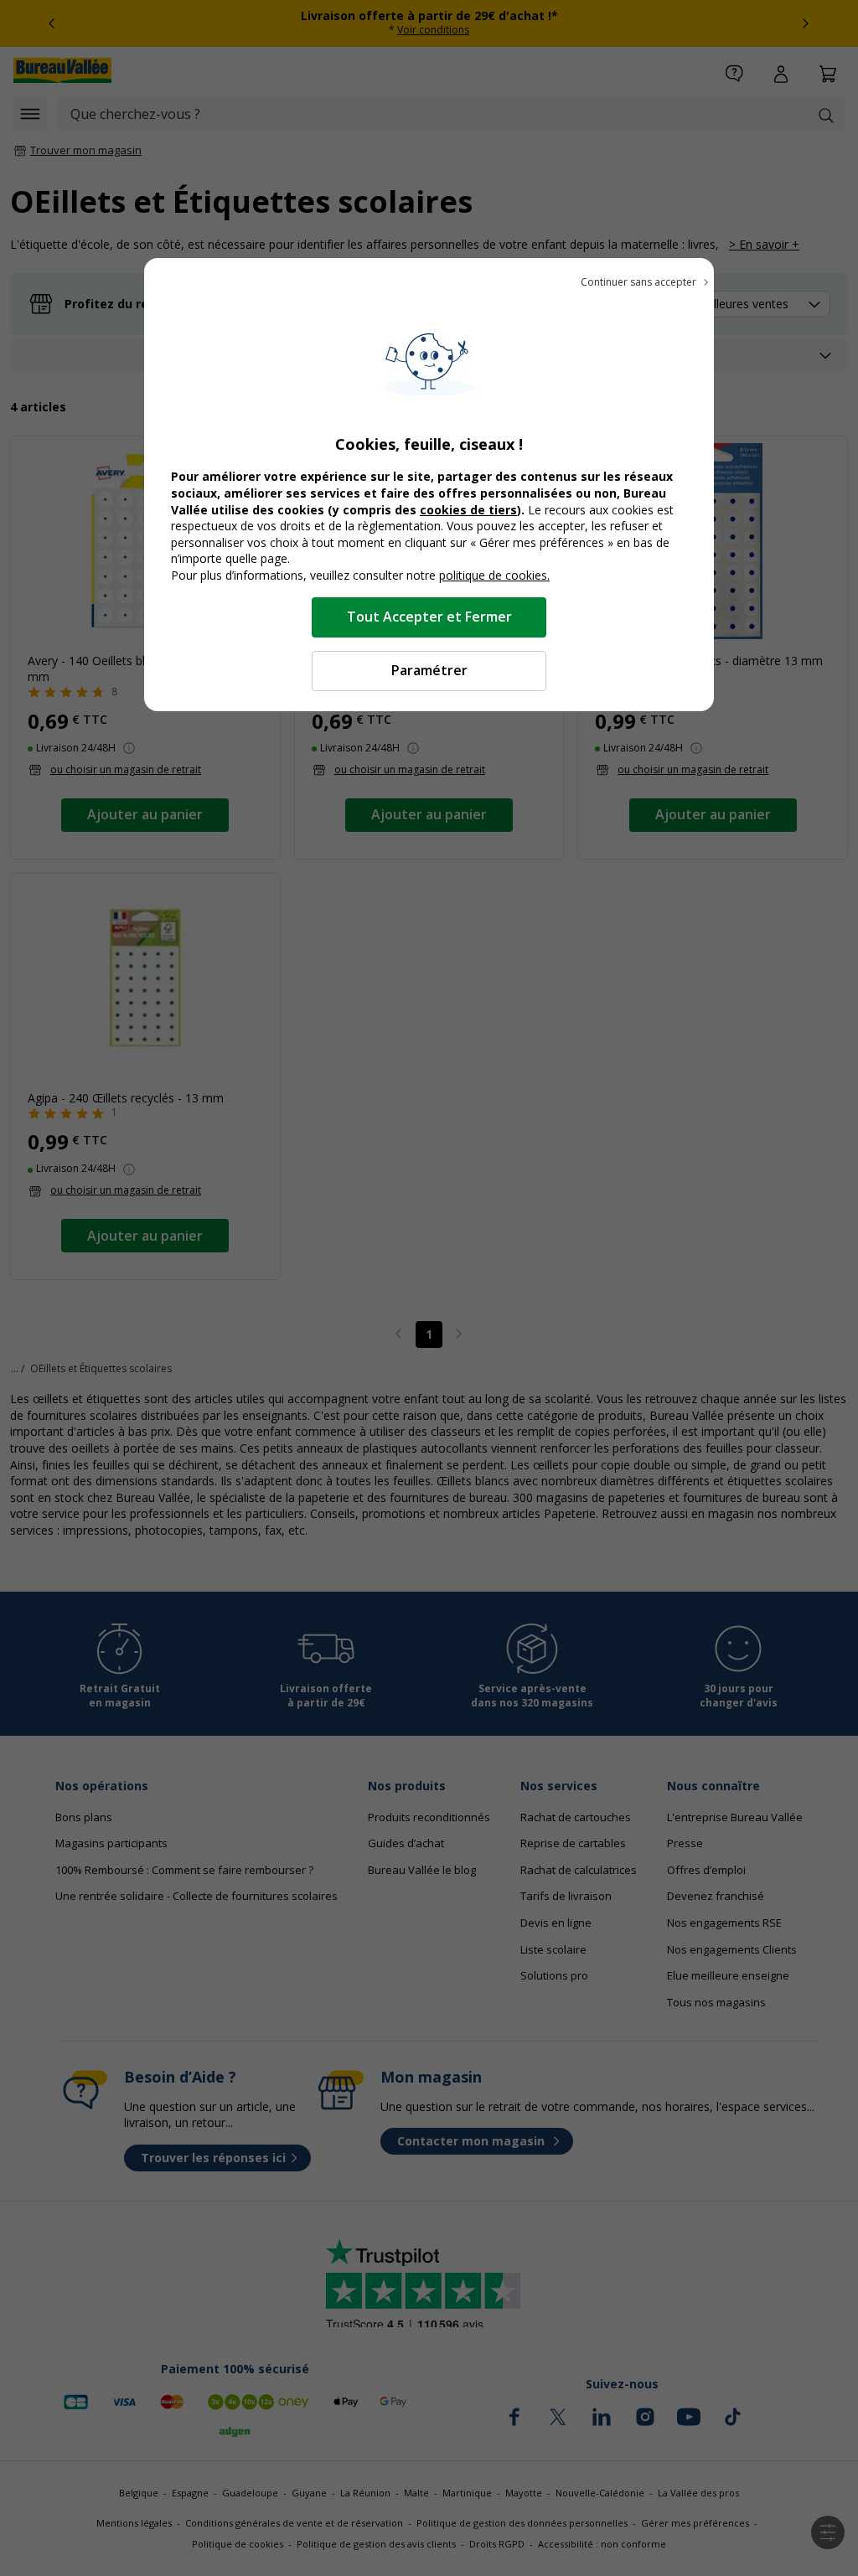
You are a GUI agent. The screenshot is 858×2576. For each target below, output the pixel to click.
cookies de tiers (468, 510)
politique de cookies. (494, 575)
